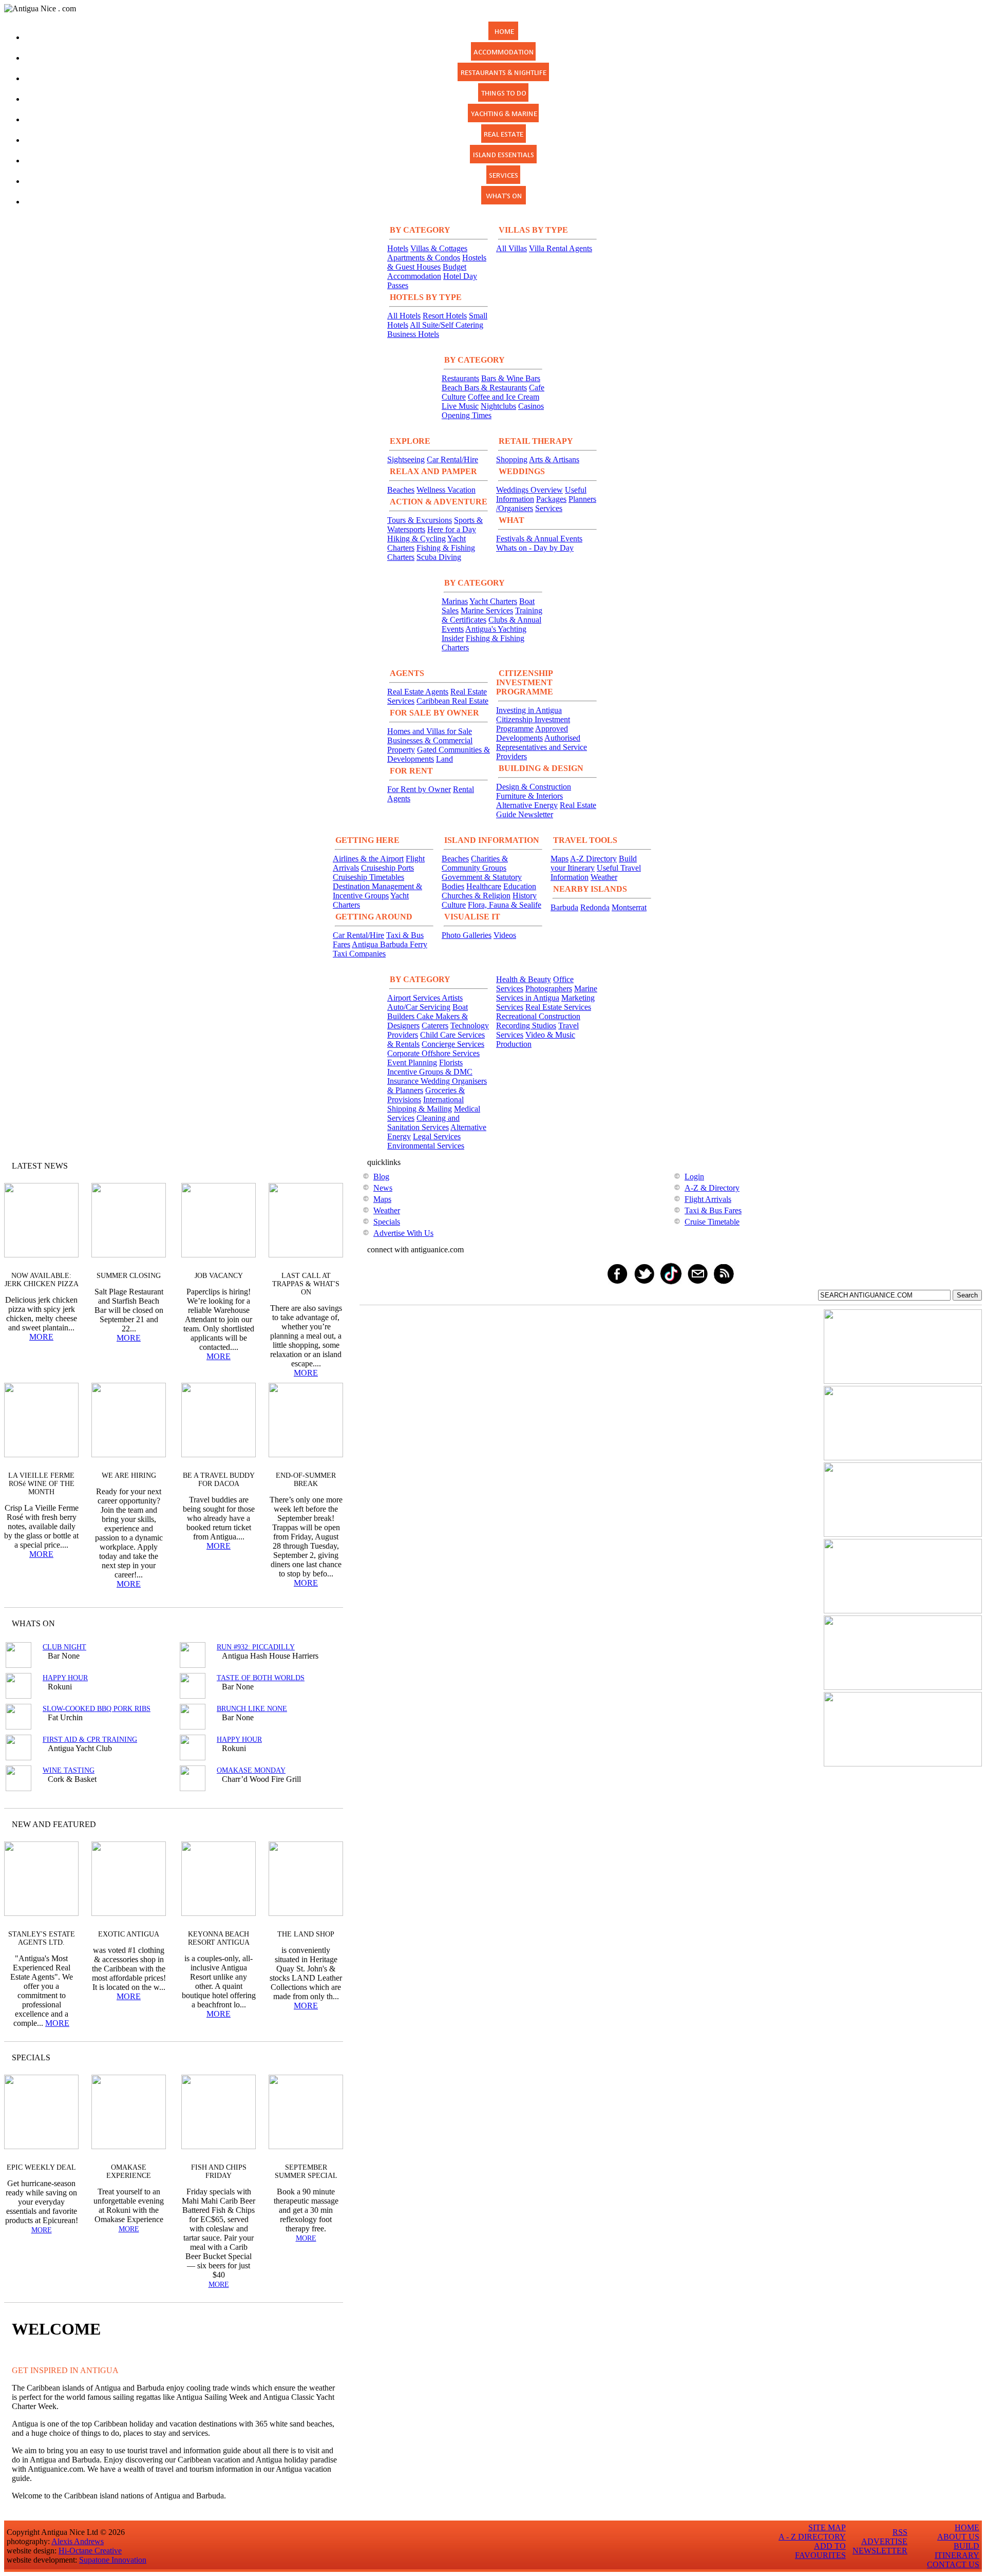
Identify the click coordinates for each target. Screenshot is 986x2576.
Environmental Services (426, 1146)
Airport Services (414, 998)
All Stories (308, 1166)
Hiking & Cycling (416, 539)
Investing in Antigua (529, 710)
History (525, 896)
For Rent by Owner (419, 789)
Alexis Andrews (78, 2541)
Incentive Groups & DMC (430, 1072)
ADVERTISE (884, 2541)
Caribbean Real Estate (452, 701)
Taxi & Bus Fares (713, 1210)
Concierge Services (453, 1044)
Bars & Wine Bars (511, 378)
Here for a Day (452, 529)
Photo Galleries (467, 935)
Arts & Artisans (554, 459)
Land (444, 759)
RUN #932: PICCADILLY (256, 1647)
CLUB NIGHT (64, 1647)
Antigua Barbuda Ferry (390, 944)
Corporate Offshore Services (433, 1053)
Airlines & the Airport (368, 859)
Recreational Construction (538, 1016)
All (315, 2057)
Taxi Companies (359, 954)
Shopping (512, 459)
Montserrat (629, 907)
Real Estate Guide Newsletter (546, 810)
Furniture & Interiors (529, 796)
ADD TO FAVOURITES (820, 2551)
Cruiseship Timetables (368, 877)
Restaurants (460, 378)
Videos (505, 935)
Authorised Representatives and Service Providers (542, 747)
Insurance (404, 1081)
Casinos (531, 406)
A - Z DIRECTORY (812, 2537)
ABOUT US (958, 2537)
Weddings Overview (529, 490)
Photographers (549, 989)
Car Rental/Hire (452, 459)
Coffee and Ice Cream (504, 397)
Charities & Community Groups (475, 863)
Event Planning (412, 1063)
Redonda (595, 907)
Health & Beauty (524, 979)
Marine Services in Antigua (547, 993)
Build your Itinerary (594, 863)
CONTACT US (953, 2564)
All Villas (511, 248)
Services (549, 508)
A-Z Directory (593, 859)
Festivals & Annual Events (539, 539)
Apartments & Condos (424, 258)
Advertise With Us (403, 1233)
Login (694, 1177)
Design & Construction (534, 787)
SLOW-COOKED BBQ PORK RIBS (97, 1709)
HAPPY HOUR (65, 1678)
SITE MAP (827, 2527)
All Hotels (404, 316)
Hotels (398, 248)
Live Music (460, 406)
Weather (604, 877)
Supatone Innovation (113, 2560)
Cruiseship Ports (387, 868)
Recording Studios (526, 1026)
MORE (41, 1337)
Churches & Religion (476, 896)
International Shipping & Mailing (425, 1104)
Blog (381, 1177)
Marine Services (487, 610)
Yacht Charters (493, 601)
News (383, 1188)
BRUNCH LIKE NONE (252, 1709)
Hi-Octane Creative (90, 2551)
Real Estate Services (558, 1007)
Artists (452, 998)
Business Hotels (413, 334)
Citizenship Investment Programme (533, 724)
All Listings (297, 1623)
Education (520, 886)
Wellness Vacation (446, 490)
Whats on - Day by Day (535, 548)
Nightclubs (498, 406)
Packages (551, 499)
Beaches (401, 490)
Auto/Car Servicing (419, 1007)
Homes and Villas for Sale (430, 731)
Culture (454, 905)
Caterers (435, 1026)
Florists (451, 1063)
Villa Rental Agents (561, 248)
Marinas (455, 601)
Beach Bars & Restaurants (484, 388)
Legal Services (437, 1136)
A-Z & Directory (712, 1188)
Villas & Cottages (439, 248)
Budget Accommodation (427, 271)
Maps (560, 859)
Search (967, 1295)
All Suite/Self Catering (447, 325)
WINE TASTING (69, 1770)
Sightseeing (406, 459)
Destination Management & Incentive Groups (377, 891)
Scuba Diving (439, 557)
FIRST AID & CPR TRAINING (90, 1740)
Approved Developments (532, 733)
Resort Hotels (445, 316)
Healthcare (484, 886)
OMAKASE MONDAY (251, 1770)
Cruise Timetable (712, 1222)
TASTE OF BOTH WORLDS (261, 1678)
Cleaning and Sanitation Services (423, 1123)
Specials (387, 1222)
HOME (967, 2527)
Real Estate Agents (418, 692)
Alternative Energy (527, 805)
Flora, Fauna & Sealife (505, 905)
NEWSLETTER (880, 2551)
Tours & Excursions (420, 520)
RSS (900, 2532)
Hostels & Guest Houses (437, 262)
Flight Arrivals (708, 1199)
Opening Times (467, 415)
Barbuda (564, 907)
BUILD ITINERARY (957, 2551)
